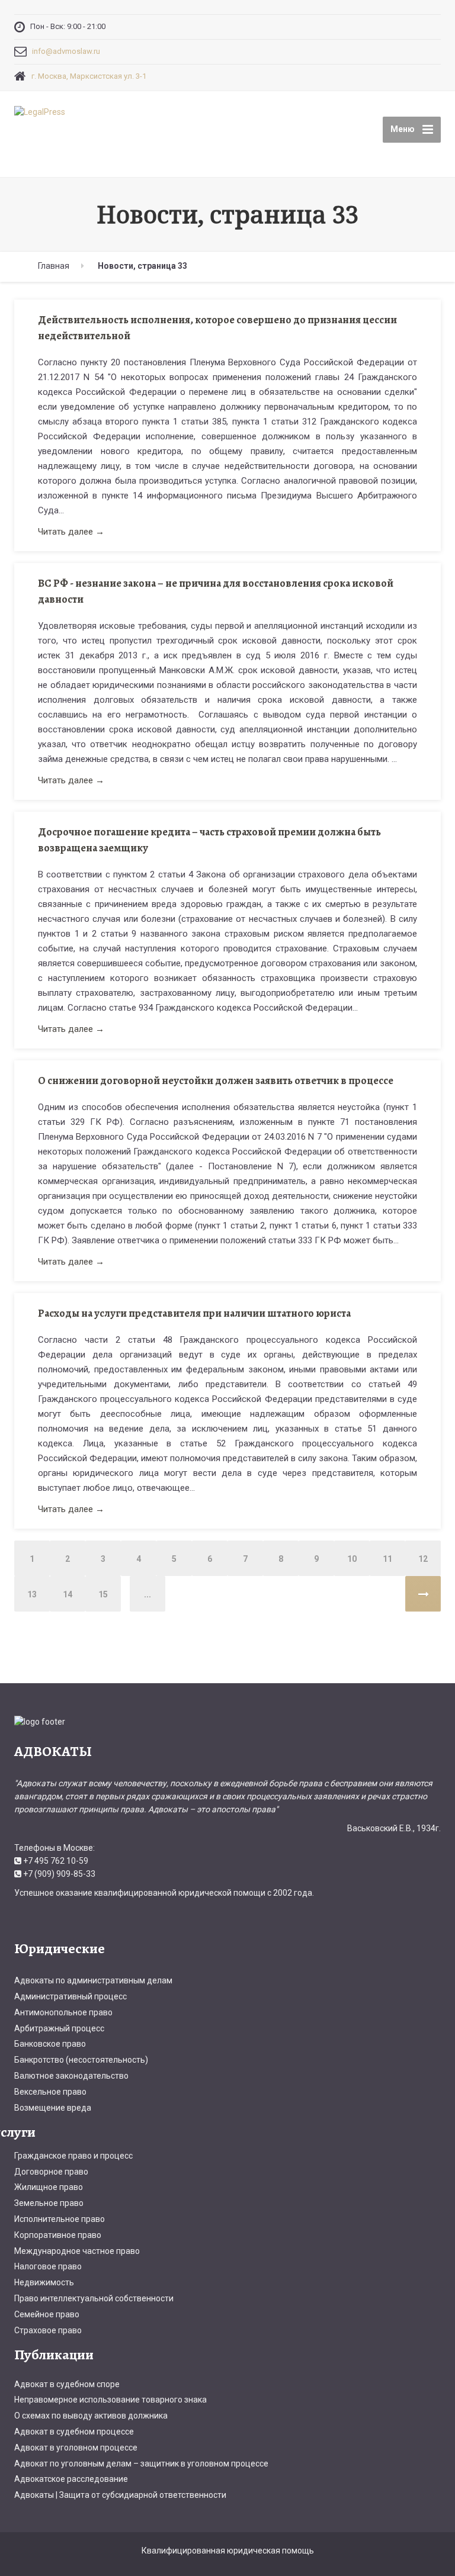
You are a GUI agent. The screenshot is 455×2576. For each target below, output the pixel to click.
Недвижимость (44, 2282)
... (148, 1594)
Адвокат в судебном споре (67, 2384)
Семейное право (47, 2314)
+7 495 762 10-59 (56, 1861)
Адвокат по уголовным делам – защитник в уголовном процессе (141, 2464)
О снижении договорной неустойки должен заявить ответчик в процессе (216, 1080)
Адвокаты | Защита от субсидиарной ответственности (120, 2495)
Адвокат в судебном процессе (74, 2432)
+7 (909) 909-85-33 (59, 1874)
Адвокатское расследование (71, 2479)
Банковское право (50, 2044)
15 (103, 1594)
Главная (54, 266)
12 (423, 1559)
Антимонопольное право (63, 2012)
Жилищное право (49, 2187)
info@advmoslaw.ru (66, 51)
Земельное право (49, 2203)
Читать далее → (71, 532)
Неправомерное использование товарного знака (110, 2400)
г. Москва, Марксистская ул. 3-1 (89, 76)
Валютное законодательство (71, 2076)
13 (32, 1594)
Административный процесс (71, 1996)
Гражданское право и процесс (73, 2156)
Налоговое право (48, 2266)
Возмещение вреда (53, 2108)
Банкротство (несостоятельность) (81, 2060)
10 (352, 1559)
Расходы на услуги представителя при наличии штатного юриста (194, 1313)
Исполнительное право (60, 2219)
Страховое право (48, 2330)
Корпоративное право (58, 2235)
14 (68, 1594)
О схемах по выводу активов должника (91, 2416)
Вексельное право (50, 2092)
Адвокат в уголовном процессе (76, 2448)
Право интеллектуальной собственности (94, 2298)
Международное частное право (77, 2251)
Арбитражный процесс (59, 2028)
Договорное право (51, 2172)
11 (387, 1559)
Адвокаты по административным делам (93, 1980)
